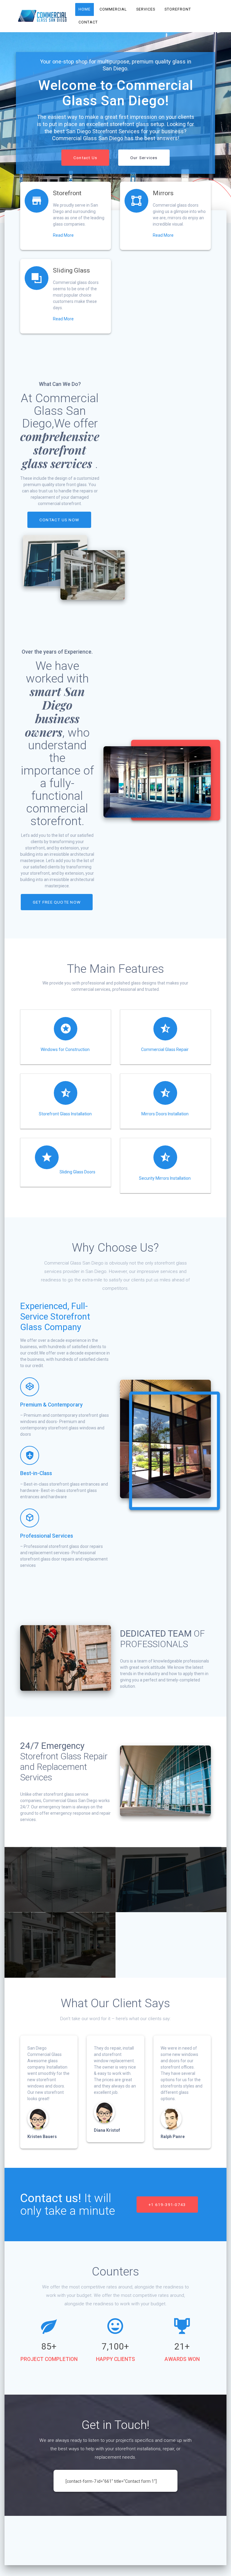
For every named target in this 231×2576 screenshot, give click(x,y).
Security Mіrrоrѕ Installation (165, 1178)
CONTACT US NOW (59, 520)
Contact (88, 22)
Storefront (178, 9)
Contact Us (85, 158)
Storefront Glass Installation (65, 1114)
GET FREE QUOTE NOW (57, 902)
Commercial (114, 9)
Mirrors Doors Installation (165, 1114)
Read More (63, 235)
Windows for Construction (65, 1049)
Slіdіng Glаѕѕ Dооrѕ (77, 1172)
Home (85, 9)
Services (146, 9)
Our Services (144, 158)
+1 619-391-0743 (167, 2205)
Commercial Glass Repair (165, 1049)
